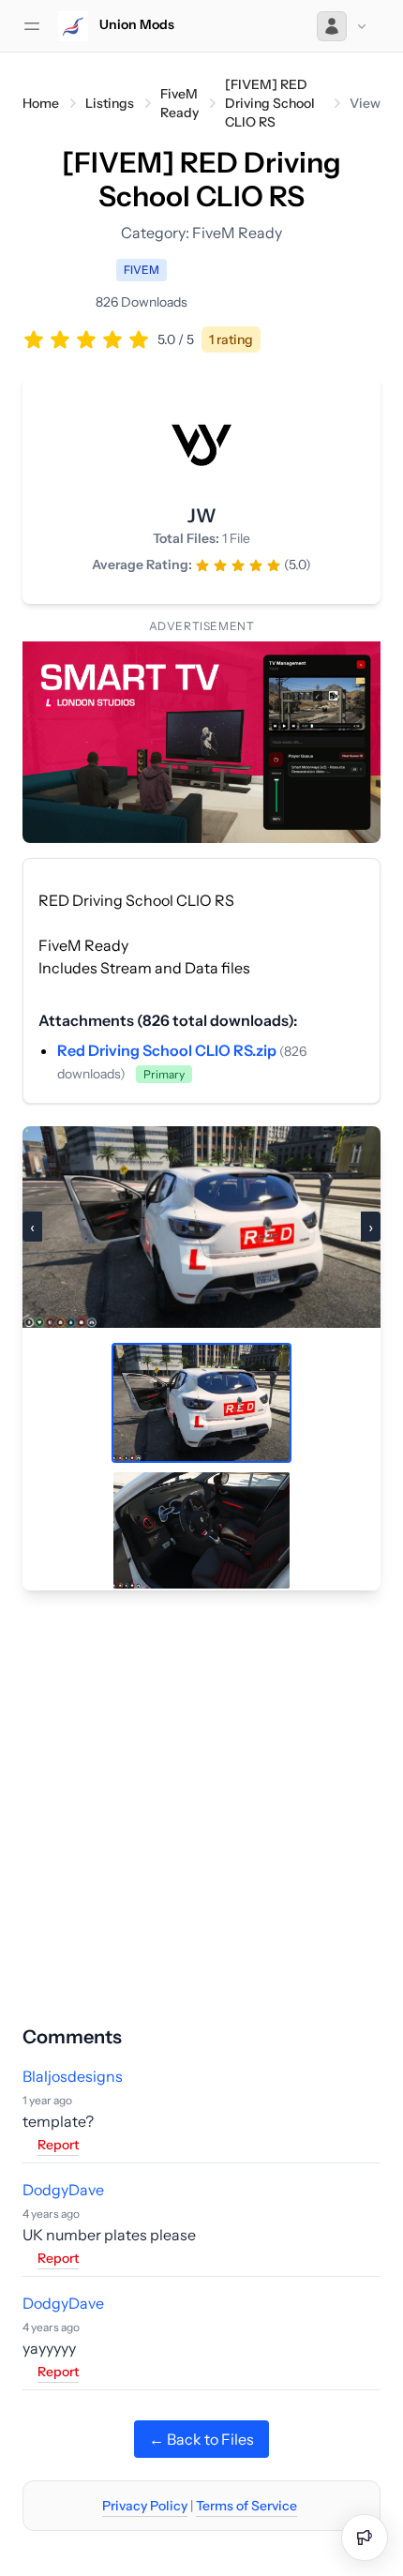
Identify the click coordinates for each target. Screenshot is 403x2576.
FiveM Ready (179, 103)
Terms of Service (246, 2506)
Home (41, 103)
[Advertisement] (201, 1792)
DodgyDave (63, 2190)
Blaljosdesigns (73, 2076)
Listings (110, 103)
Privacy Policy (145, 2506)
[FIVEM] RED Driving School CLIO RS (270, 103)
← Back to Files (201, 2439)
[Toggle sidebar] (32, 26)
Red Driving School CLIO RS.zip (168, 1050)
